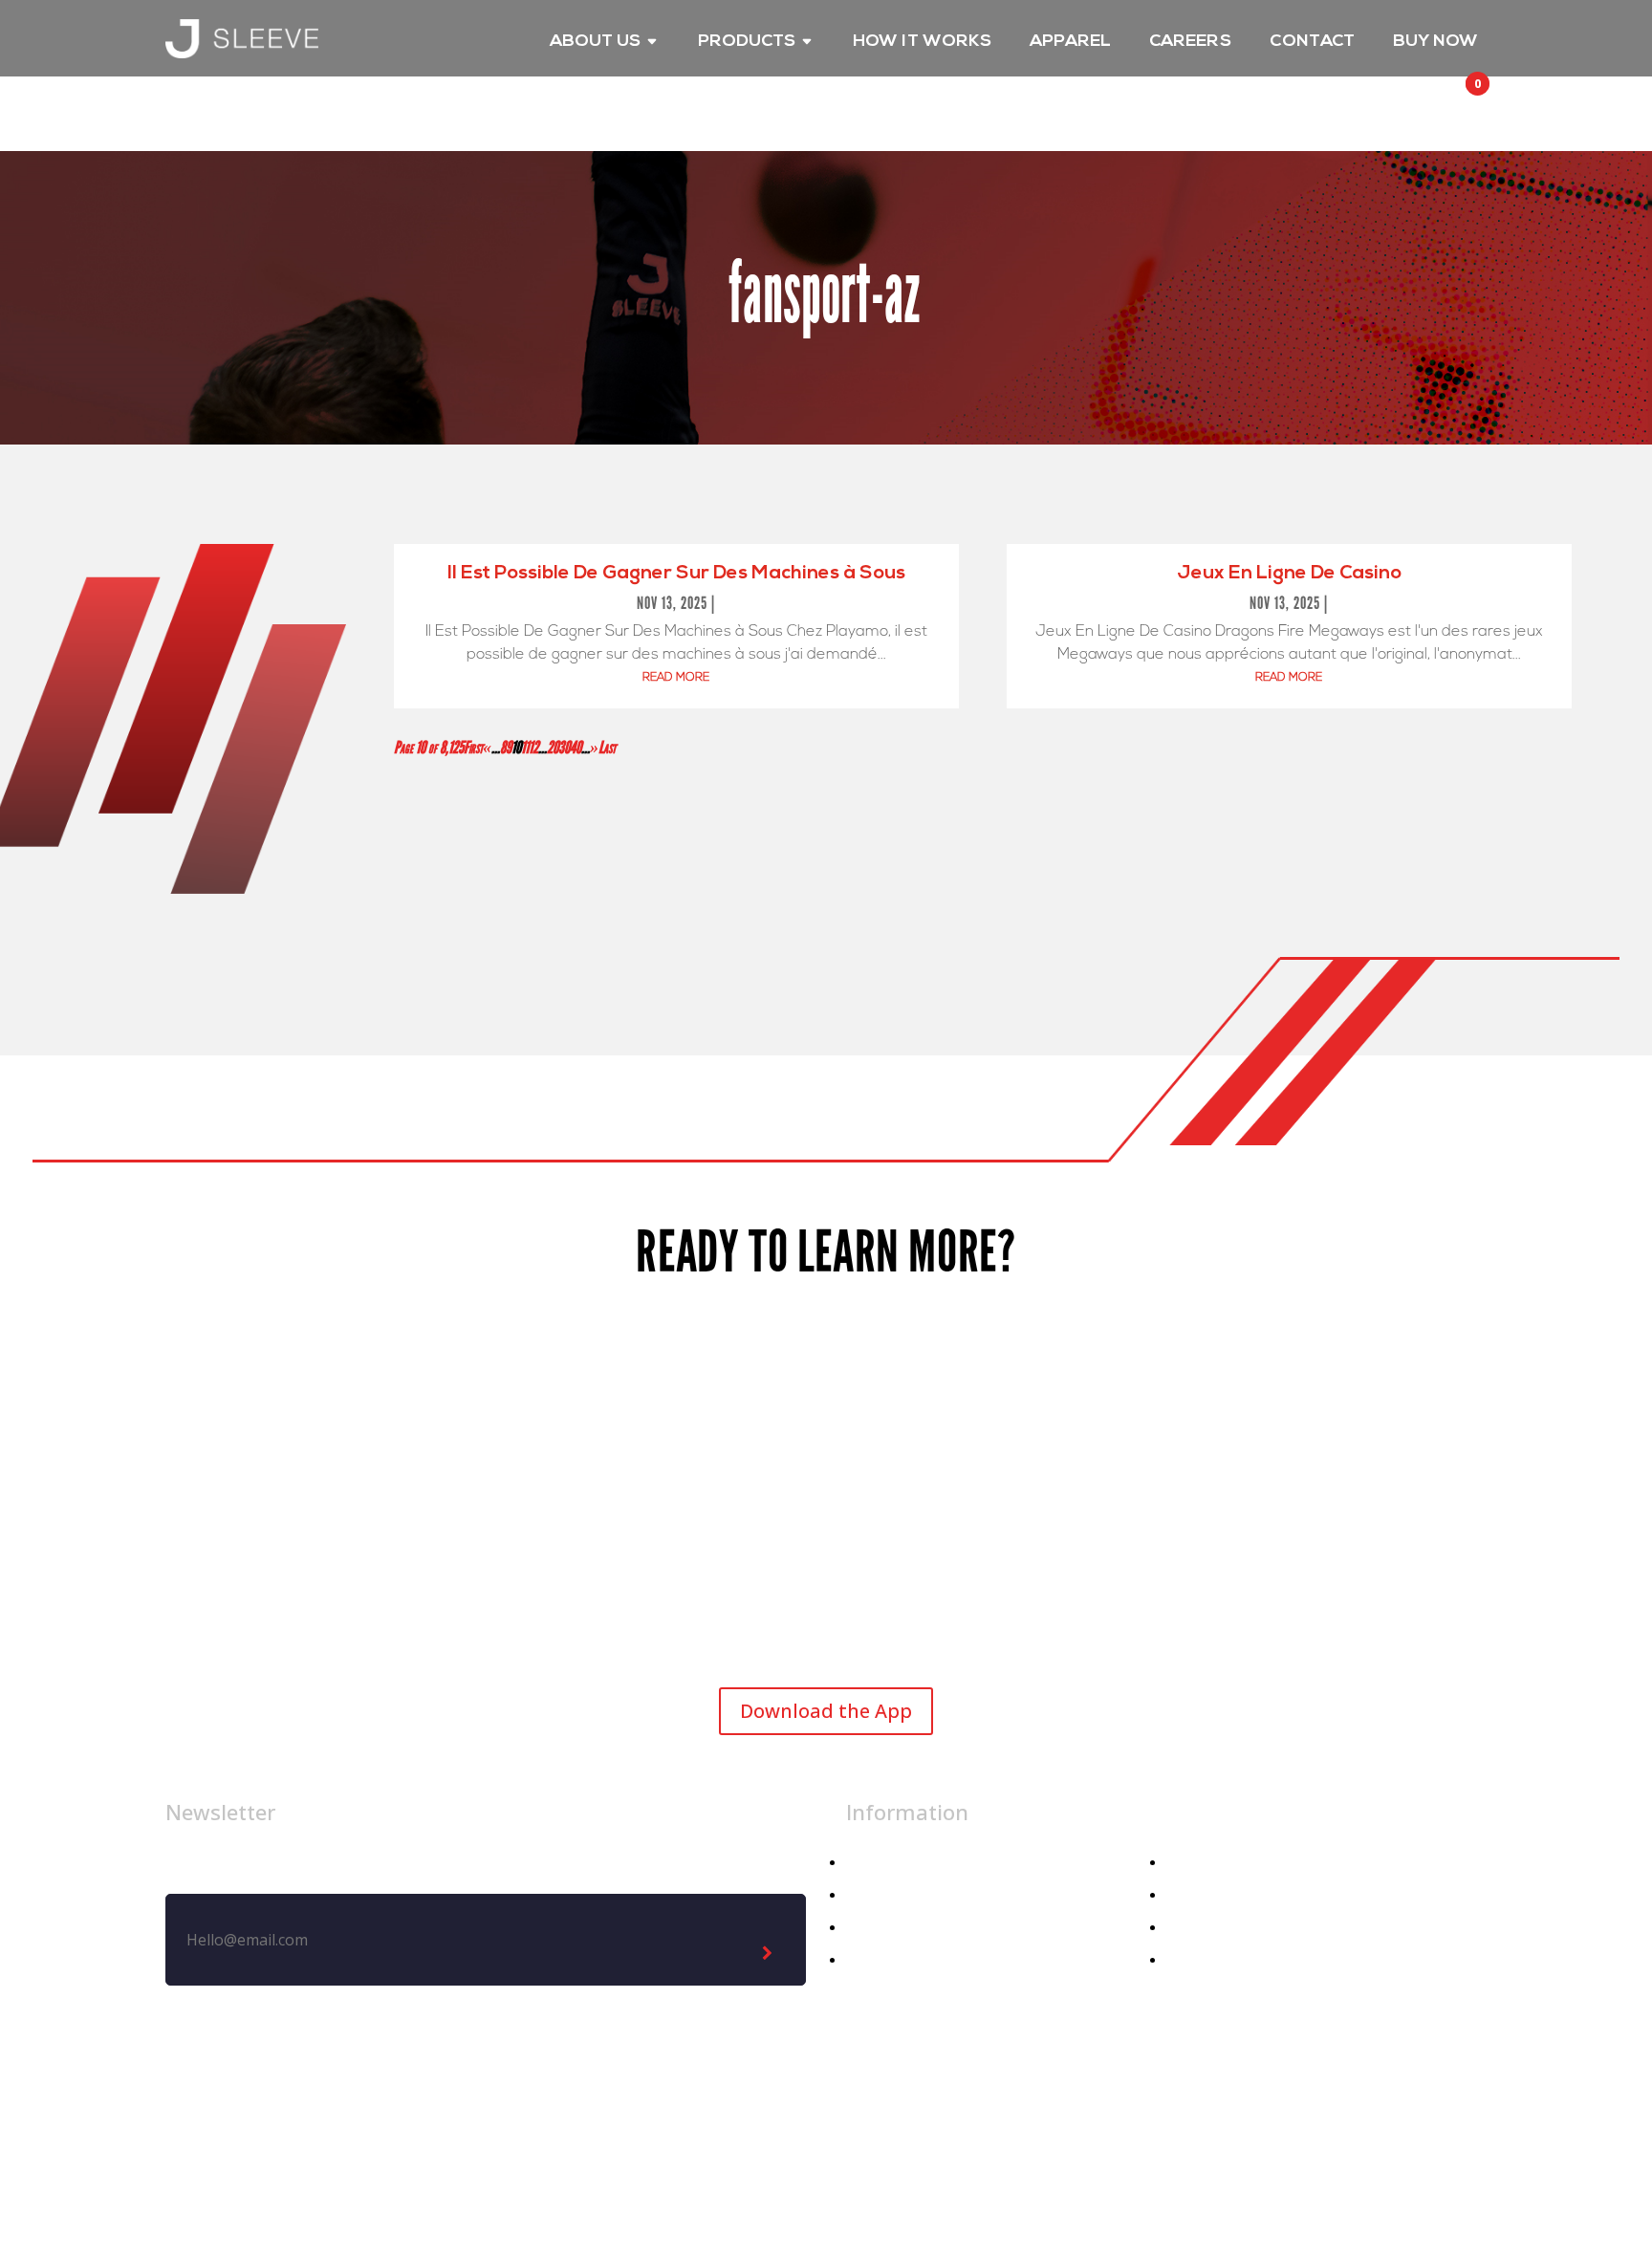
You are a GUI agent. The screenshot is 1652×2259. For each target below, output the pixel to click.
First (473, 748)
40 (576, 748)
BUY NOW (1435, 43)
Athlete (872, 1928)
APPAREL (1070, 43)
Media (1188, 1895)
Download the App (826, 1711)
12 (533, 748)
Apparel (873, 1895)
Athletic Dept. (896, 1960)
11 (525, 748)
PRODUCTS (747, 43)
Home (867, 1863)
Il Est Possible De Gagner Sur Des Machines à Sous (676, 574)
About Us (1199, 1863)
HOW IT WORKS (922, 43)
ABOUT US (595, 43)
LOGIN (1376, 119)
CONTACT (1312, 43)
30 (564, 748)
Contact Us (1206, 1928)
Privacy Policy (733, 2125)
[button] (1460, 101)
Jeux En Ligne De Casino (1289, 574)
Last (607, 748)
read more (676, 678)
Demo (1188, 1960)
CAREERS (1190, 43)
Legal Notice (601, 2125)
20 (553, 748)
